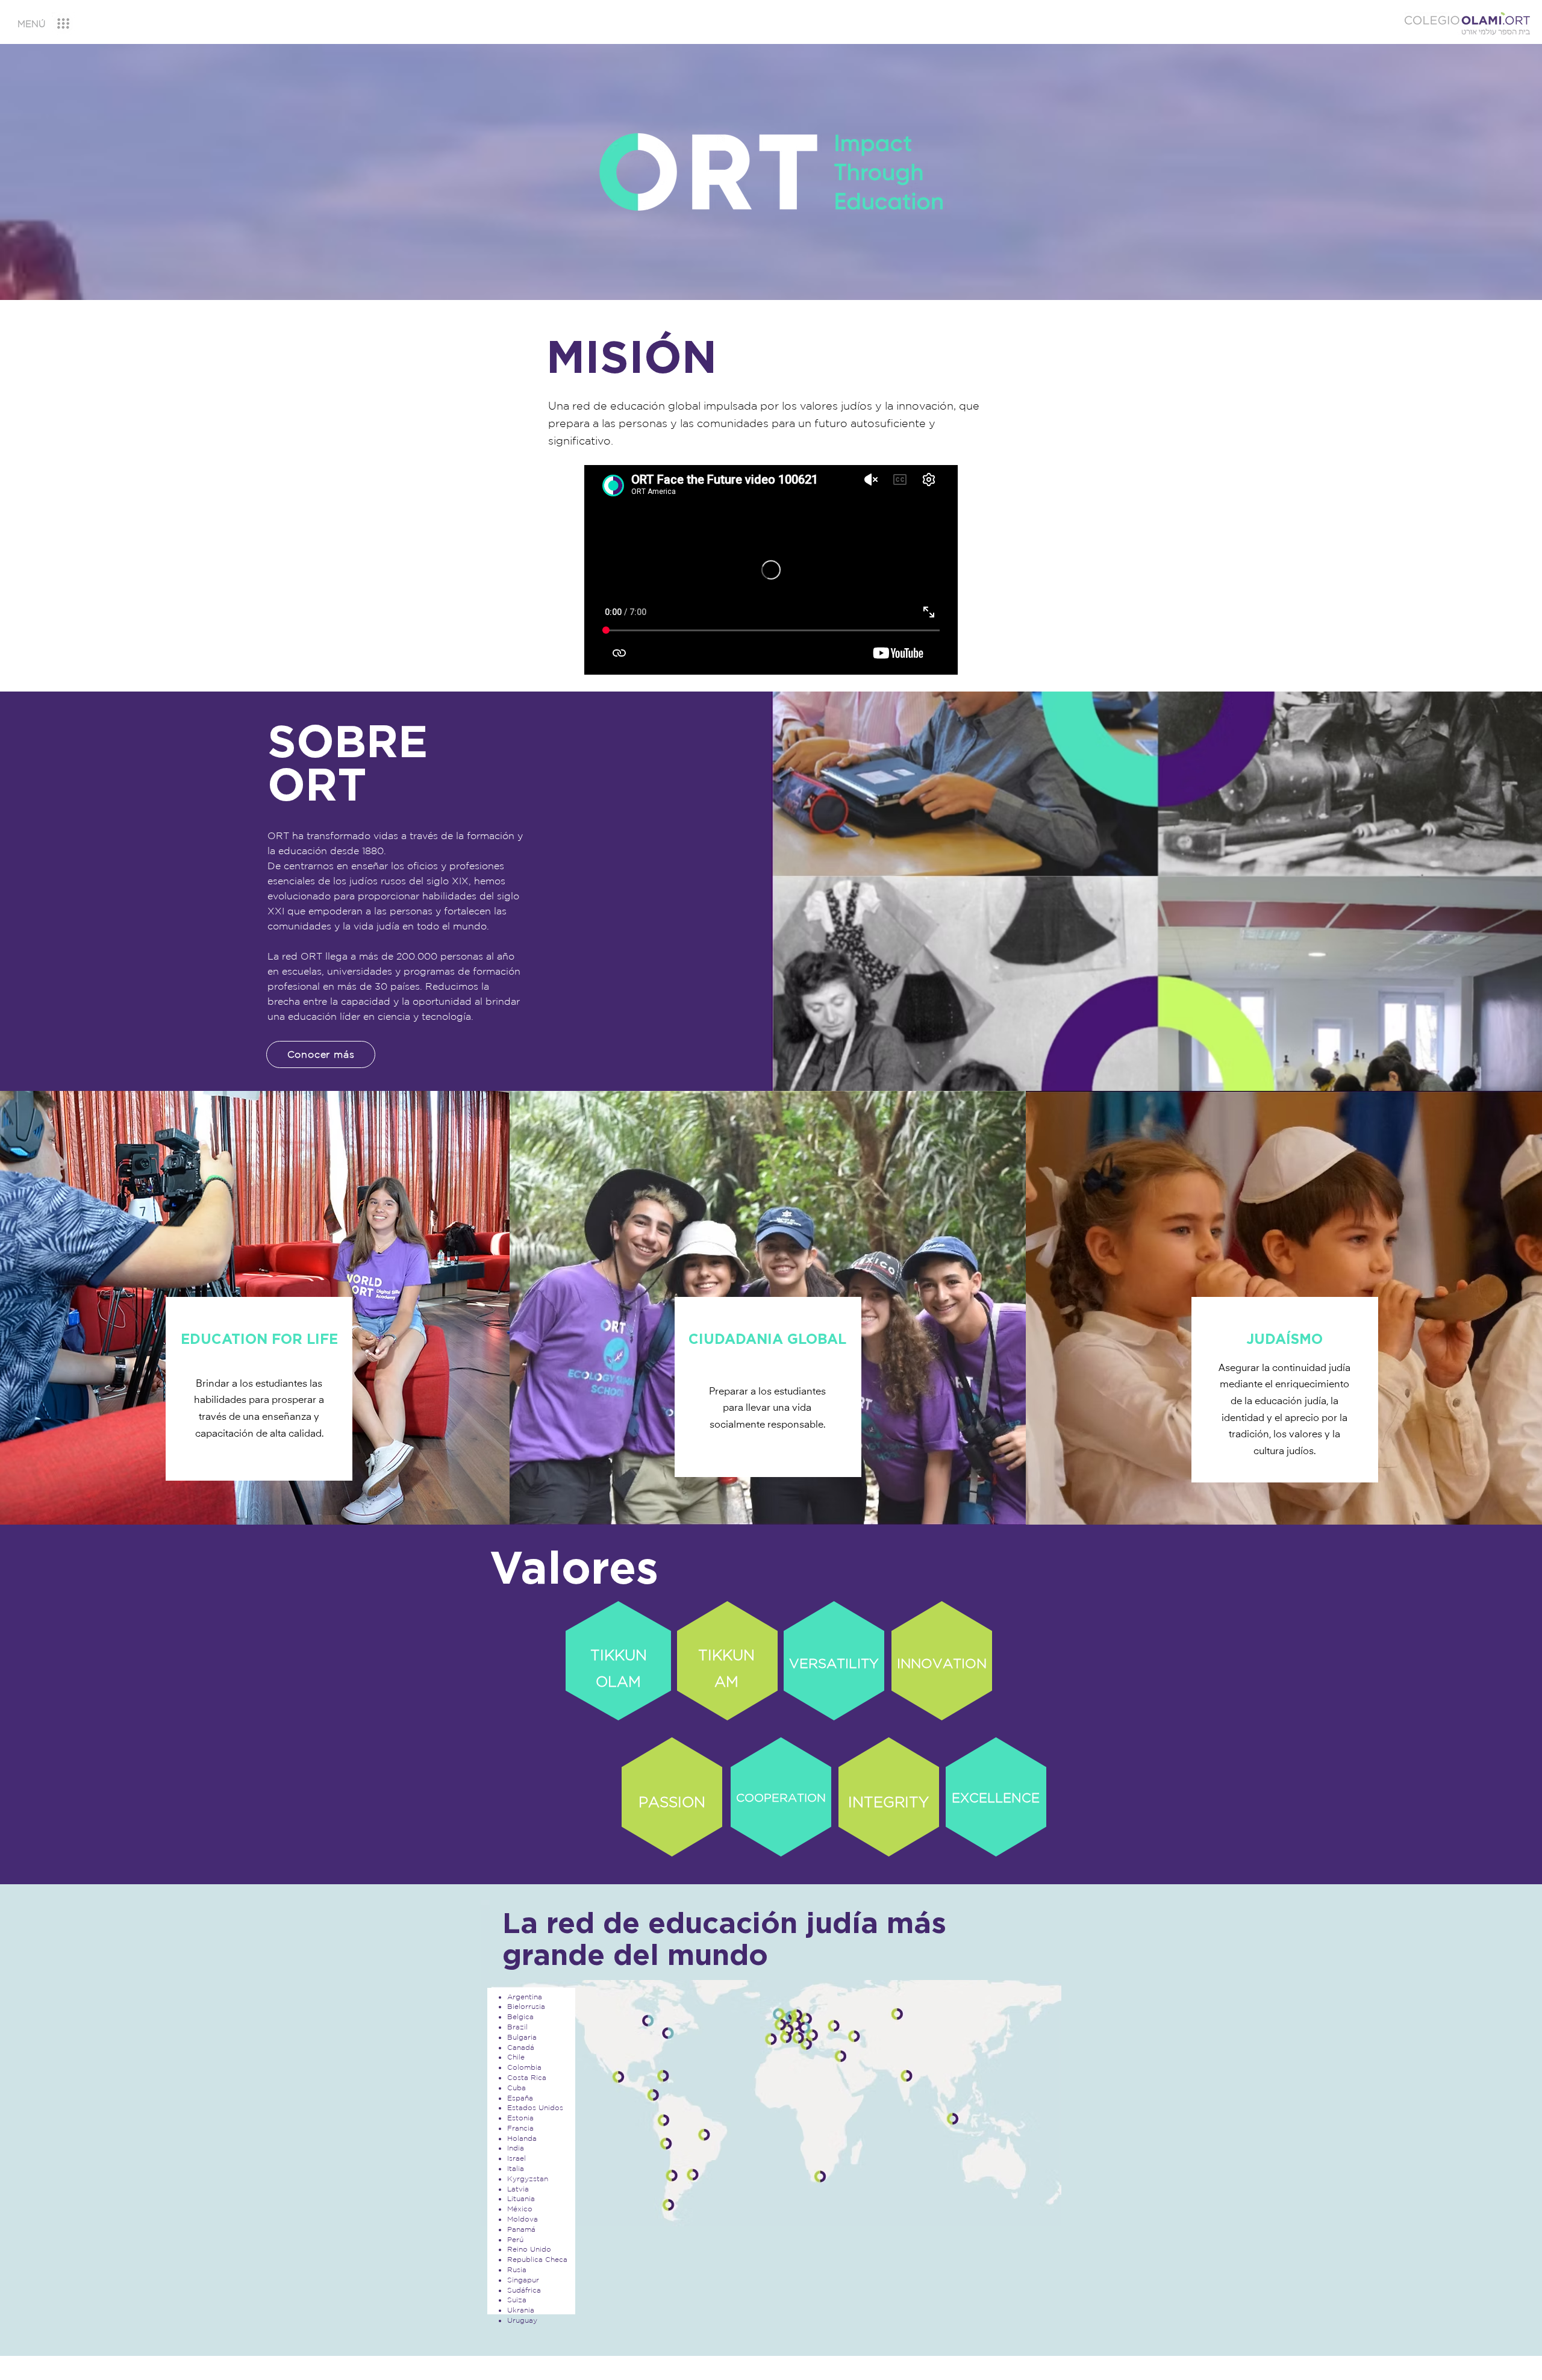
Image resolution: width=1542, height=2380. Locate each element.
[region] (55, 24)
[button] (31, 24)
